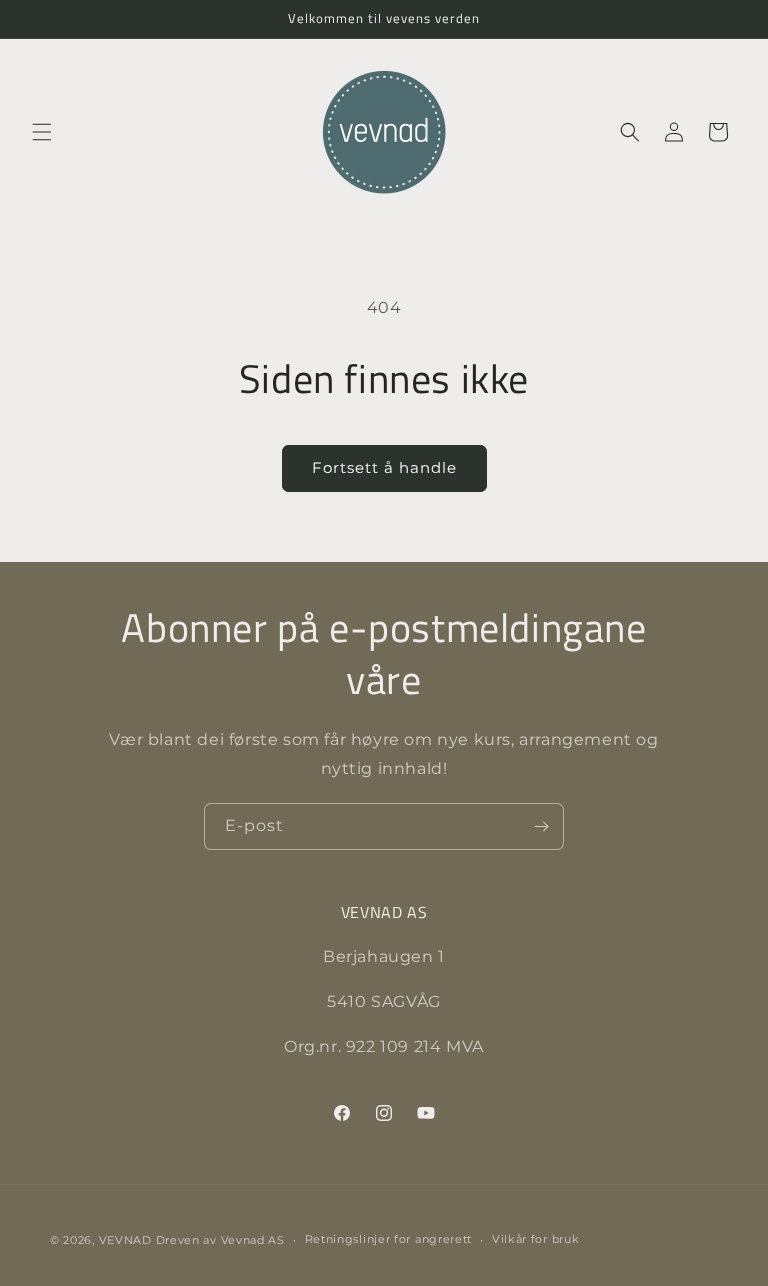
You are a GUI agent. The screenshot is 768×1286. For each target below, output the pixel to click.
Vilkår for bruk (536, 1239)
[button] (42, 132)
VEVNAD (125, 1240)
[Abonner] (541, 826)
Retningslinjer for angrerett (389, 1239)
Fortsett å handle (384, 467)
